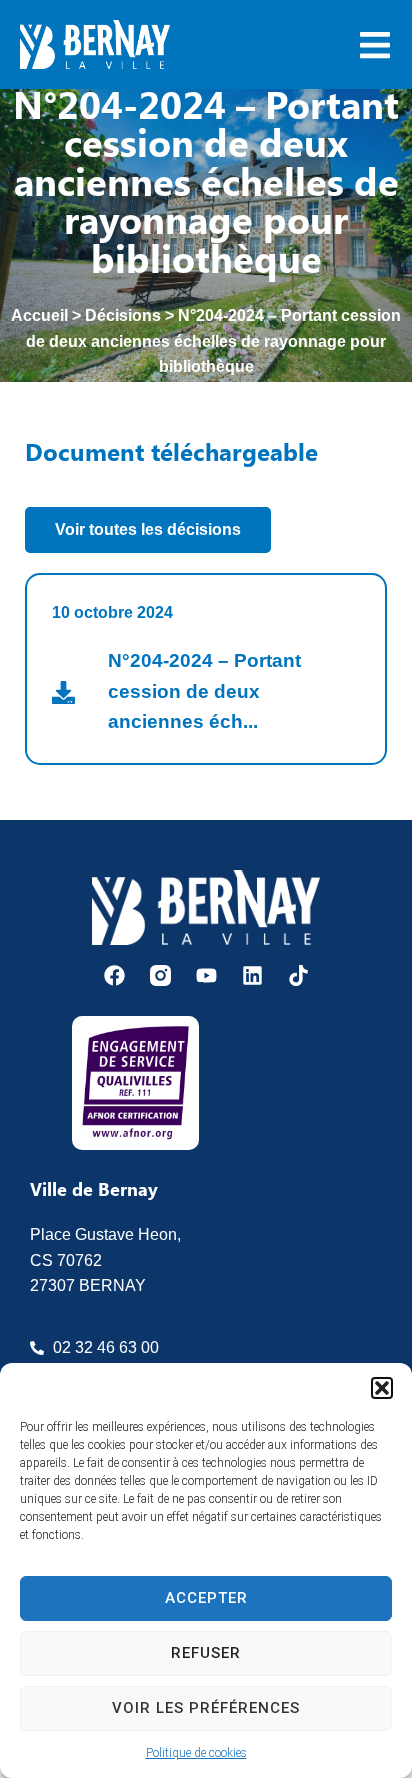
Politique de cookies (196, 1753)
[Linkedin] (252, 975)
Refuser (206, 1653)
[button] (382, 1388)
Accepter (206, 1598)
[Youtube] (206, 975)
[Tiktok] (298, 975)
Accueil (39, 315)
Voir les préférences (206, 1708)
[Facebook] (114, 975)
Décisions (123, 315)
